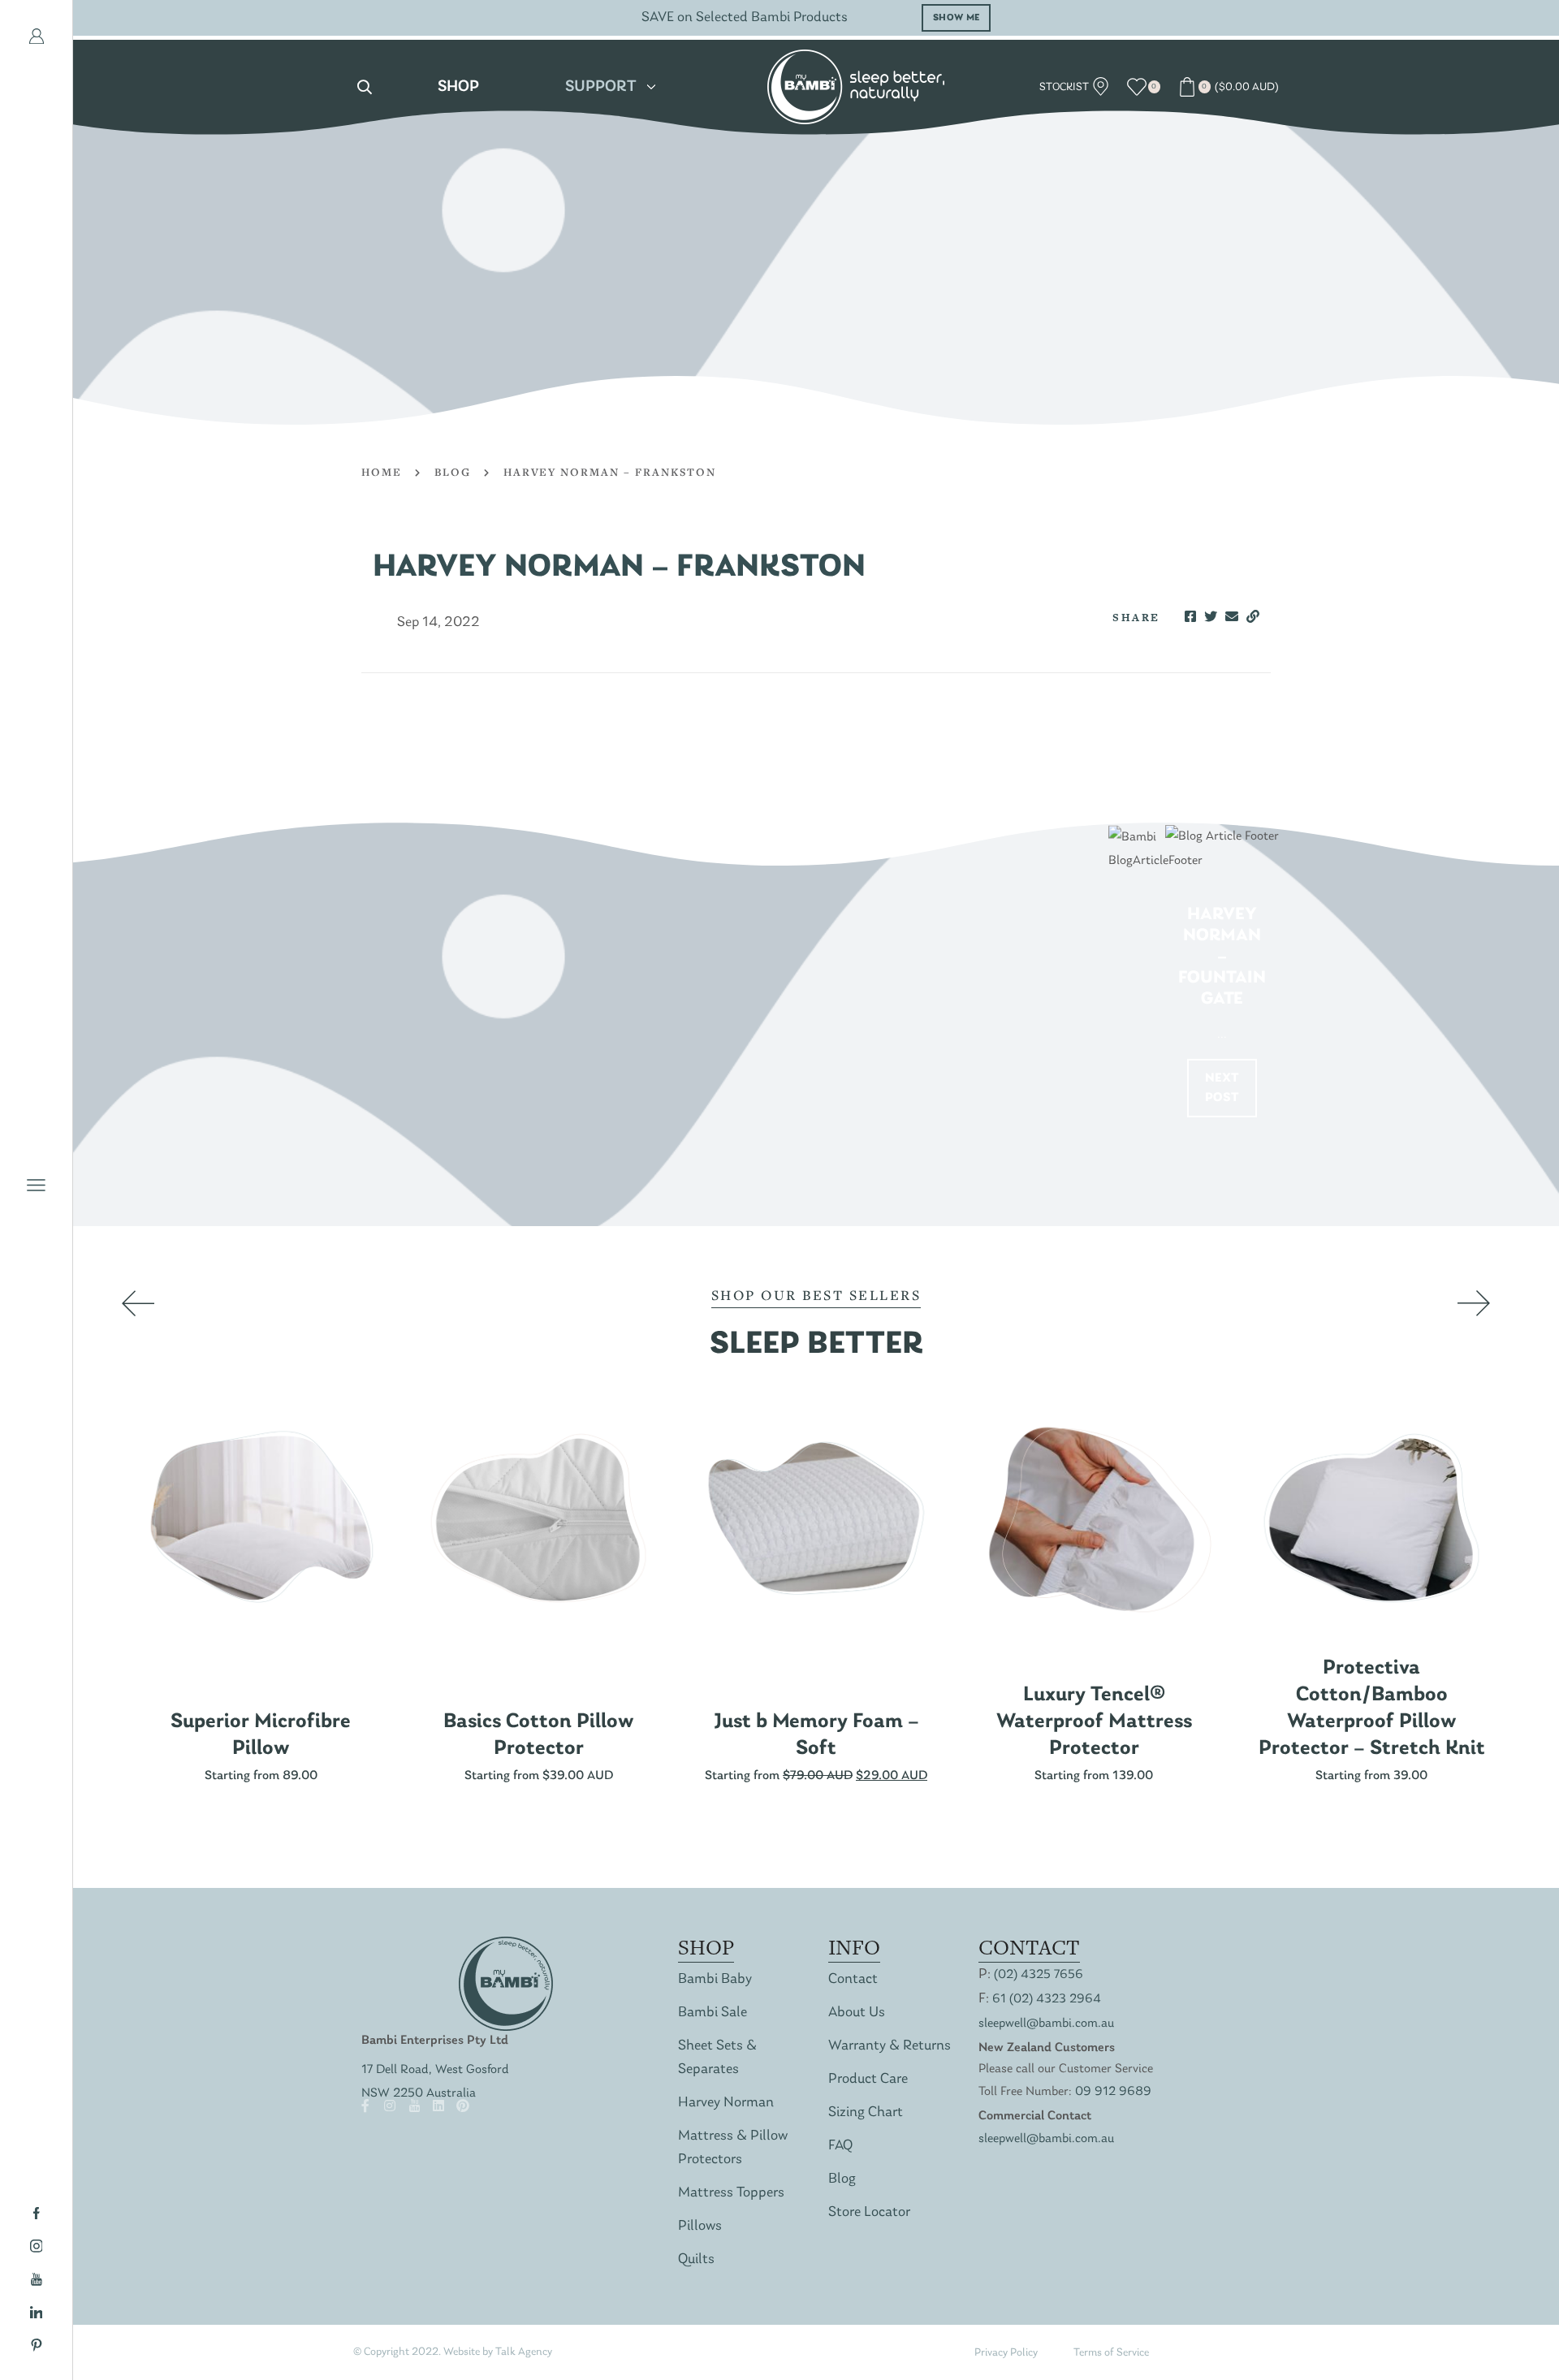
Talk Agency (524, 2352)
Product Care (868, 2079)
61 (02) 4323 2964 (1047, 1999)
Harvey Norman (726, 2103)
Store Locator (869, 2212)
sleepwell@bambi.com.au (1046, 2024)
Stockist (1065, 87)
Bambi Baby (715, 1979)
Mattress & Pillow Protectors (733, 2148)
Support (601, 87)
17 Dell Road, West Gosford (435, 2070)
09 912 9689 (1113, 2092)
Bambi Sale (713, 2013)
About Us (857, 2013)
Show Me (957, 18)
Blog (453, 472)
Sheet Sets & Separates (717, 2058)
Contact (853, 1979)
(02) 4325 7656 (1039, 1975)
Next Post (1222, 1088)
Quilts (696, 2259)
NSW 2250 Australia (419, 2093)
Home (382, 472)
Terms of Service (1111, 2353)
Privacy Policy (1006, 2353)
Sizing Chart (866, 2112)
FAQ (840, 2146)
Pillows (700, 2226)
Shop (458, 87)
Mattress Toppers (731, 2193)
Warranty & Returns (890, 2046)
